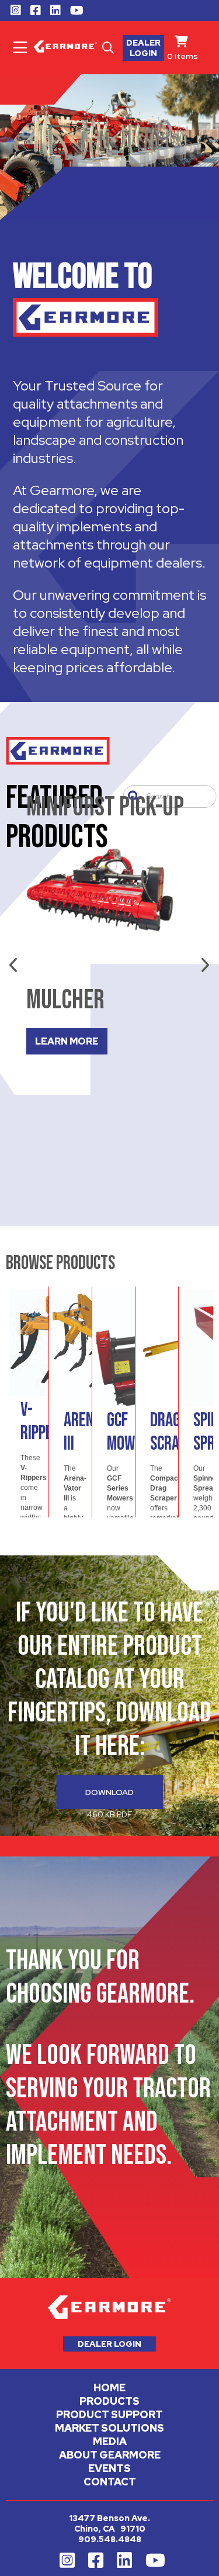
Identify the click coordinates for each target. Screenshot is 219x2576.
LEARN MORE (67, 1041)
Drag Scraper (175, 1432)
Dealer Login (143, 48)
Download (109, 1792)
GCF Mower (128, 1432)
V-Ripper (40, 1422)
